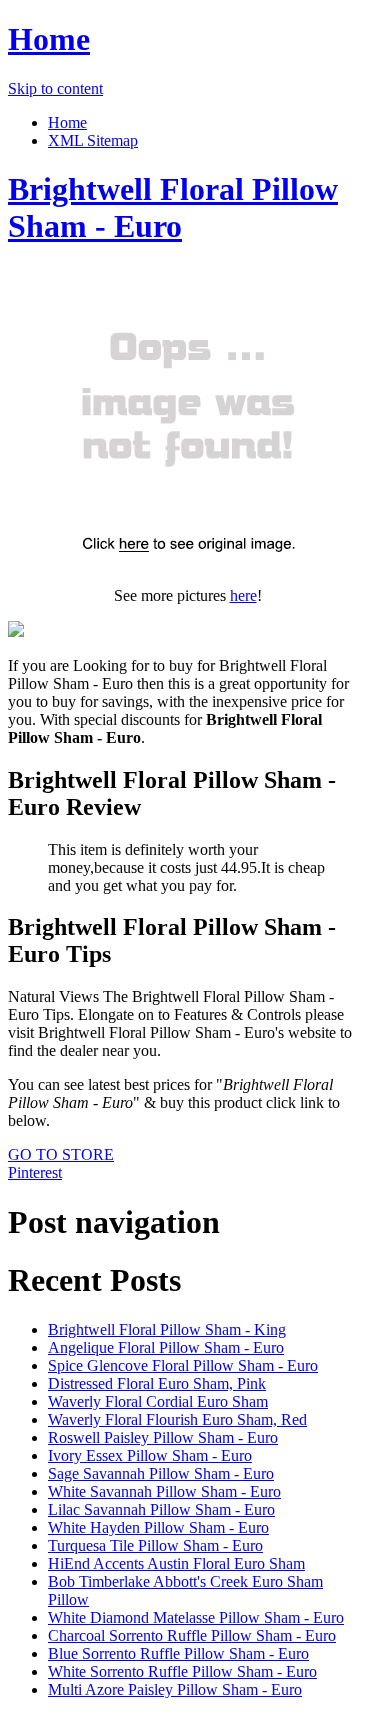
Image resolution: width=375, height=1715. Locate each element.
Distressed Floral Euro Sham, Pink (157, 1383)
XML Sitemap (93, 140)
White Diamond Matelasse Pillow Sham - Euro (196, 1617)
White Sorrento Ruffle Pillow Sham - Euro (182, 1671)
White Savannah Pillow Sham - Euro (164, 1491)
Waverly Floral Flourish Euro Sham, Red (177, 1419)
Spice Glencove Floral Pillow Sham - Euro (183, 1365)
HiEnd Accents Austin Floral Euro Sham (176, 1563)
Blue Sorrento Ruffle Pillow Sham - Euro (178, 1653)
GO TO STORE (61, 1154)
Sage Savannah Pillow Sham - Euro (161, 1473)
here (243, 595)
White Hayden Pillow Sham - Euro (158, 1527)
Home (49, 39)
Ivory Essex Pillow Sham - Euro (150, 1455)
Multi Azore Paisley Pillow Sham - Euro (175, 1689)
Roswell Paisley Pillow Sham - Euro (163, 1437)
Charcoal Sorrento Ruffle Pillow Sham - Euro (192, 1635)
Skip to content (55, 88)
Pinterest (35, 1172)
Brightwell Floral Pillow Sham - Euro (173, 207)
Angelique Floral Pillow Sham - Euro (166, 1347)
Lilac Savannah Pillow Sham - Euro (161, 1509)
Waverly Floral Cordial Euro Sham (158, 1401)
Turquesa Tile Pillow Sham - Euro (155, 1545)
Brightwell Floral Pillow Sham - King (167, 1329)
